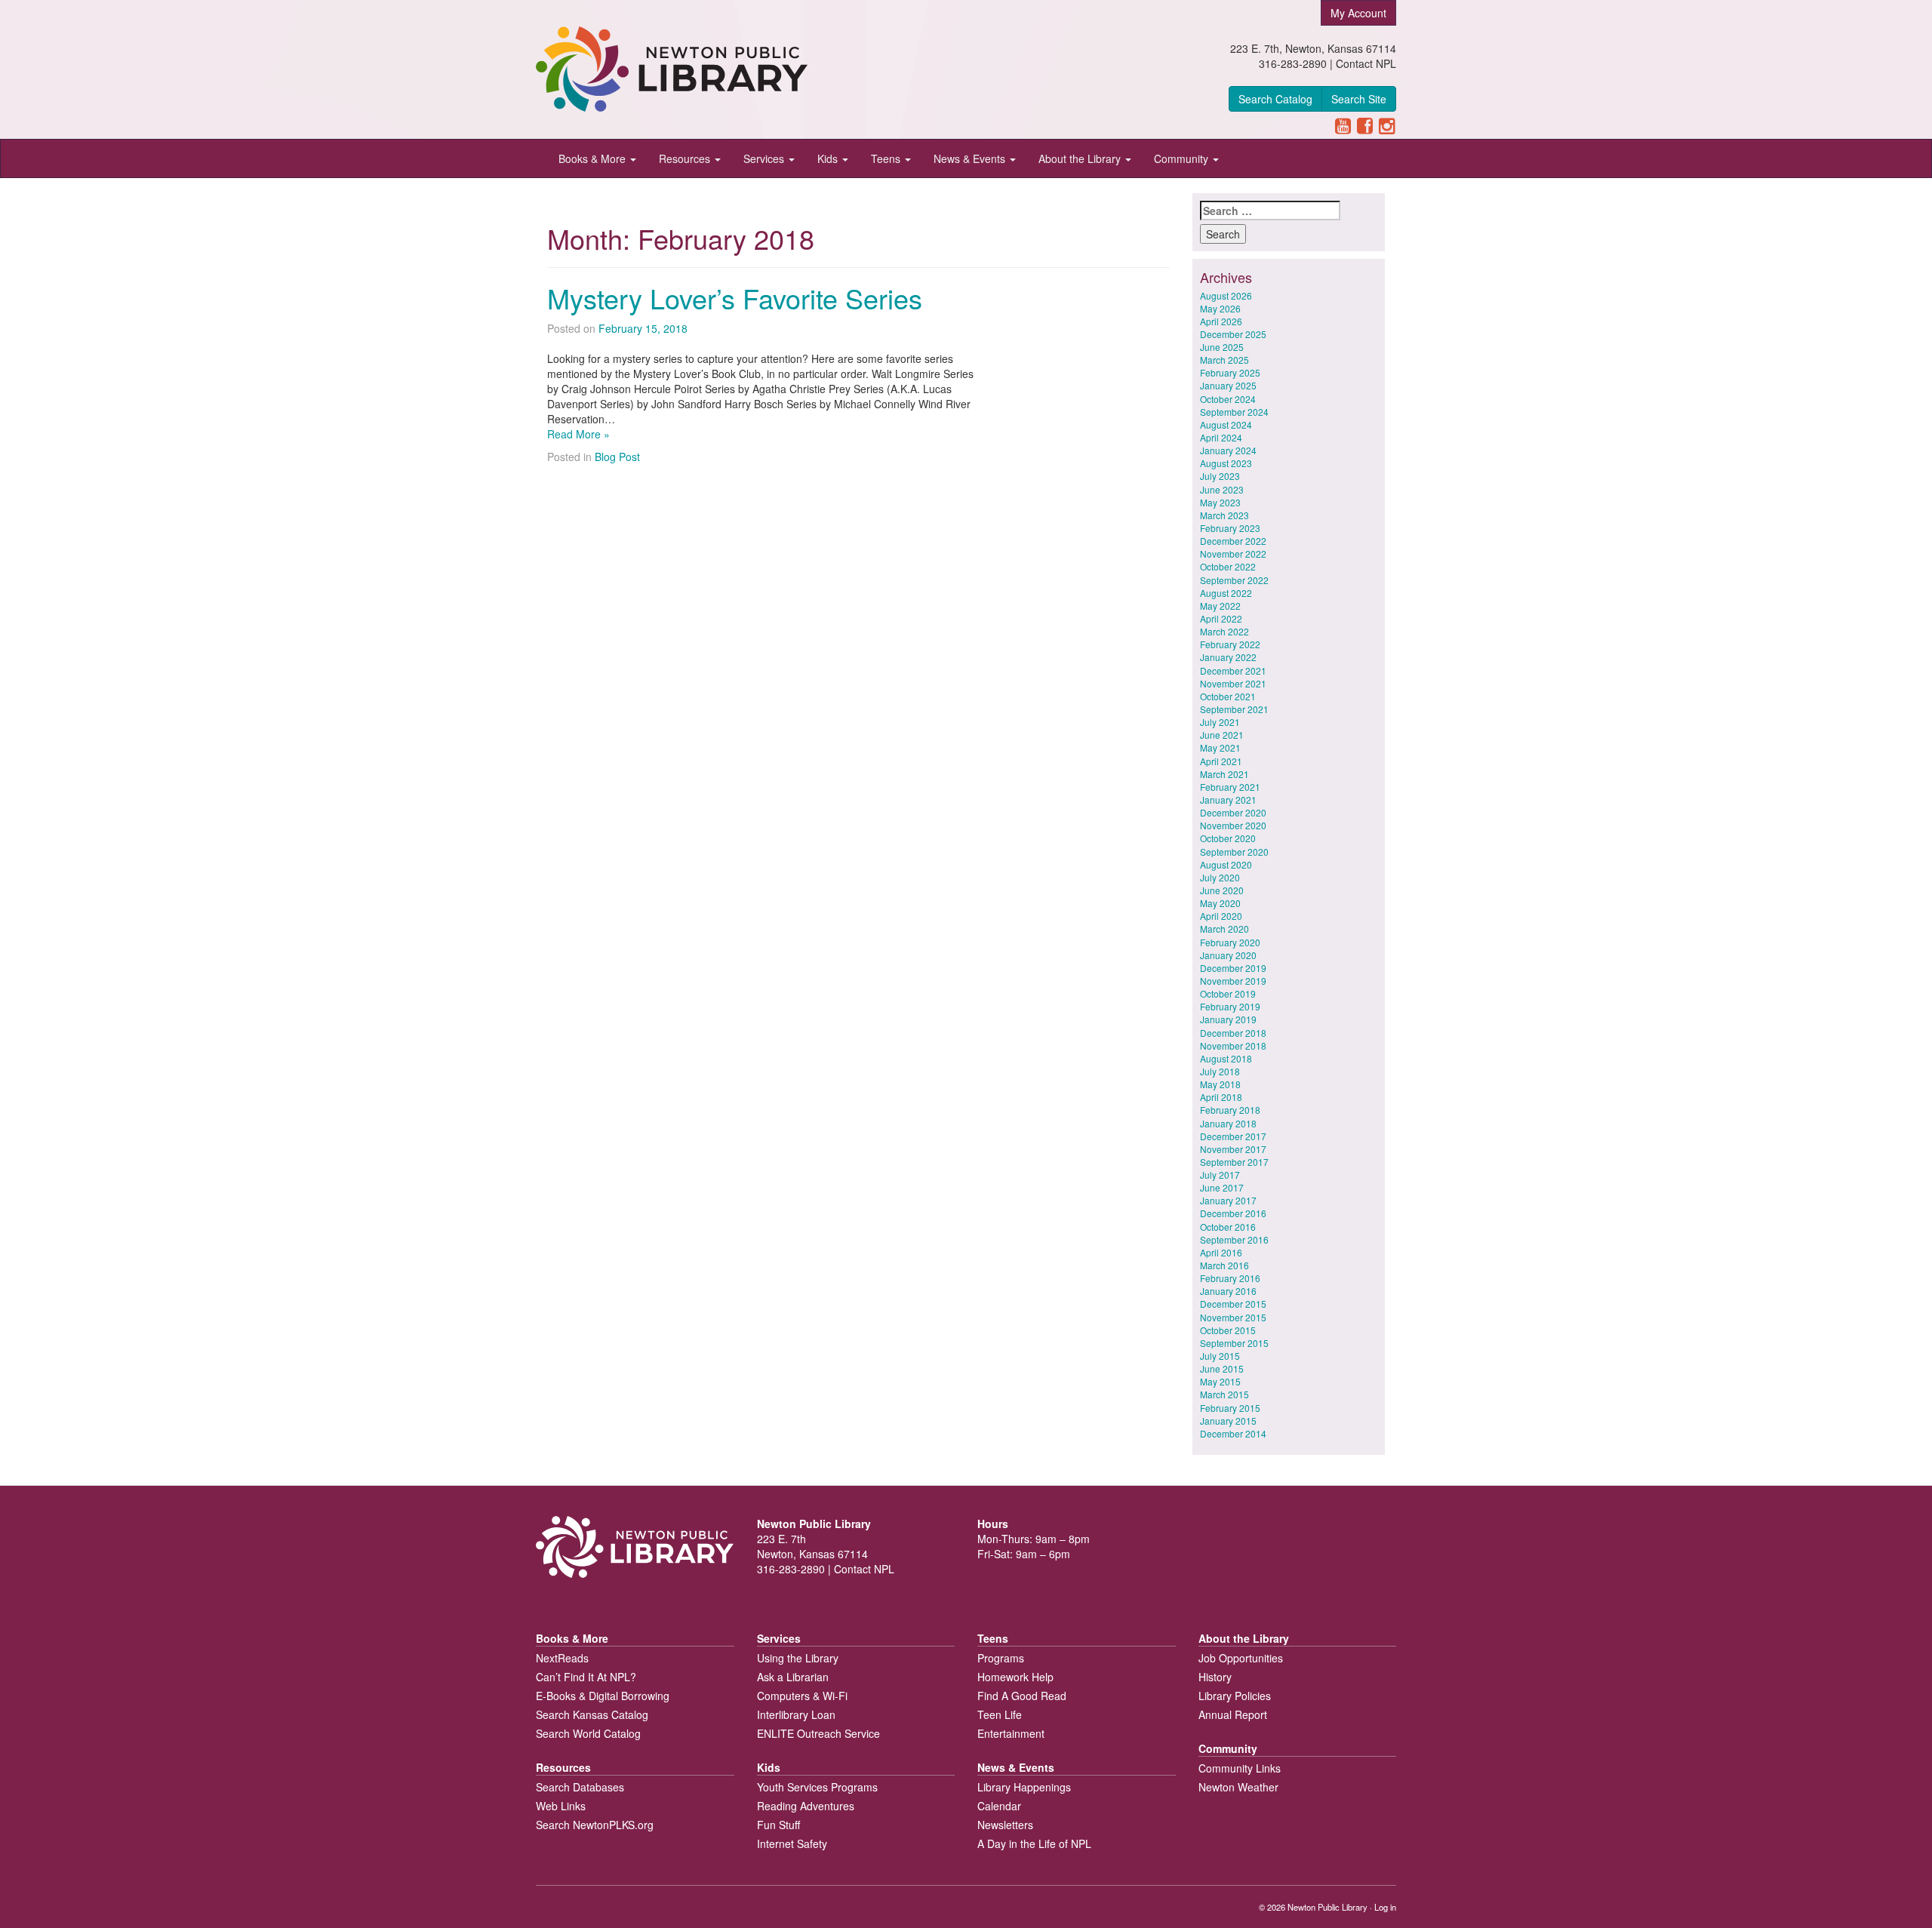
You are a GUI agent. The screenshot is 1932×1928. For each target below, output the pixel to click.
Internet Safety (792, 1843)
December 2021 (1233, 670)
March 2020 (1224, 929)
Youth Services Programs (817, 1787)
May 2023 (1220, 502)
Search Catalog (1275, 99)
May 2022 (1220, 606)
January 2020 (1228, 955)
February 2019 (1230, 1006)
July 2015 (1220, 1356)
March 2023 (1224, 515)
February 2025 (1230, 372)
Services (765, 158)
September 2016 (1234, 1239)
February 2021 (1230, 787)
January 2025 (1228, 385)
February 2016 (1230, 1278)
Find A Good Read (1022, 1696)
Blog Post (617, 457)
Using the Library (798, 1658)
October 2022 (1228, 566)
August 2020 (1226, 864)
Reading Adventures (806, 1806)
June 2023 (1222, 489)
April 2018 (1221, 1097)
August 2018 (1226, 1058)
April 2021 (1221, 761)
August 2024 (1226, 424)
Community (1183, 158)
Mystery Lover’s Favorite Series (735, 298)
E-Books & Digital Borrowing (603, 1696)
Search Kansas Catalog (592, 1714)
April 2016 (1221, 1252)
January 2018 (1228, 1123)
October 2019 (1228, 993)
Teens (887, 158)
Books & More (594, 158)
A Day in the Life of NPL (1034, 1843)
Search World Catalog (588, 1733)
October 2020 (1228, 838)
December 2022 (1233, 541)
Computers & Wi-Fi (802, 1696)
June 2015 (1222, 1368)
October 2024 (1228, 399)
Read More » (578, 434)
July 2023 (1220, 476)
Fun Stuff (778, 1825)
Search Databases (580, 1787)
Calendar (999, 1806)
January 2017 (1228, 1200)
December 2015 (1233, 1304)
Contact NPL (1366, 63)
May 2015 (1220, 1381)
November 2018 (1233, 1045)
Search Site (1359, 99)
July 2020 (1220, 877)
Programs (1001, 1658)
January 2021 (1228, 799)
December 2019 (1233, 968)
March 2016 (1224, 1265)
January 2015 (1228, 1421)
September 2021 (1234, 709)
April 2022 (1221, 618)
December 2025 (1233, 334)
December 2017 (1233, 1136)
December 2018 (1233, 1033)
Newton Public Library (1327, 1907)
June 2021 (1222, 735)
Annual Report (1233, 1714)
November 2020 (1233, 825)
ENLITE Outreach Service (818, 1733)
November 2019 (1233, 981)
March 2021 (1224, 774)
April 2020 (1221, 916)
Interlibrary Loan (796, 1714)
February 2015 (1230, 1408)
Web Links (561, 1806)
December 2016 (1233, 1213)
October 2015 (1228, 1330)
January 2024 (1228, 450)
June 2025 (1222, 347)
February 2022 (1230, 644)
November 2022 (1233, 553)
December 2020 (1233, 812)
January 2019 (1228, 1019)
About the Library (1081, 158)
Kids (829, 158)
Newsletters (1005, 1825)
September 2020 (1234, 852)
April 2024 (1221, 437)
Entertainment (1011, 1733)
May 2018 (1220, 1084)
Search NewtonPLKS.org (595, 1825)
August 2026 (1226, 295)
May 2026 (1220, 308)
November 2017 (1233, 1149)
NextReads (562, 1658)
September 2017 (1234, 1162)
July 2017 (1220, 1175)
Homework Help (1015, 1677)
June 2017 (1222, 1187)
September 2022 (1234, 580)
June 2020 (1222, 890)
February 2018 (1230, 1110)
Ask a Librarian (793, 1677)
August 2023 (1226, 463)
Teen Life (1000, 1714)
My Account (1358, 13)
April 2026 (1221, 321)
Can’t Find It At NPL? (586, 1677)
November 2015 (1233, 1317)
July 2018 (1220, 1071)
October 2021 (1228, 696)
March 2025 (1224, 360)
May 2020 (1220, 903)
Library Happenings (1024, 1787)
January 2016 (1228, 1291)
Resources (686, 158)
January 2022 (1228, 657)
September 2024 (1234, 412)
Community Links (1240, 1768)
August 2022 (1226, 593)
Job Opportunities (1241, 1658)
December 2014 (1233, 1433)
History (1215, 1677)
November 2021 (1233, 683)
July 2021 (1220, 722)
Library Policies (1235, 1696)
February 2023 (1230, 528)
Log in (1385, 1907)
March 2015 (1224, 1394)
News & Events (971, 158)
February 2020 (1230, 942)
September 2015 (1234, 1343)
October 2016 (1228, 1227)
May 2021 (1220, 747)
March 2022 (1224, 631)
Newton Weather (1238, 1787)
